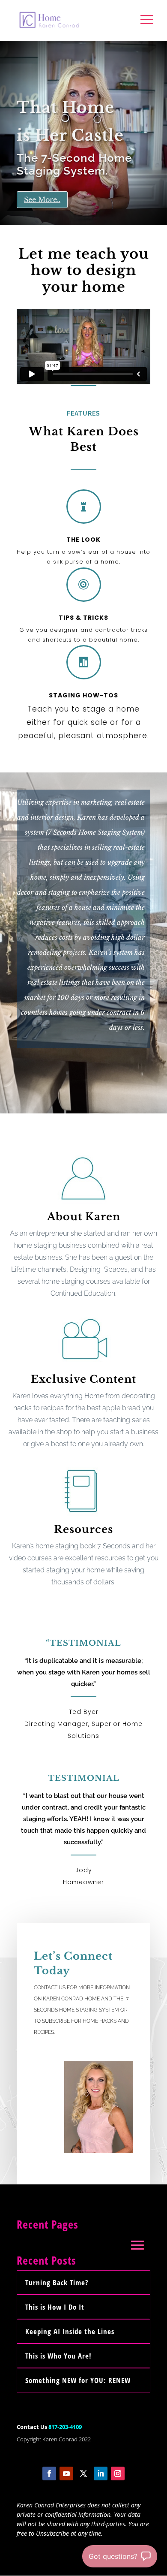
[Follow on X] (83, 2473)
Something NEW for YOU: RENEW (78, 2380)
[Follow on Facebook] (49, 2473)
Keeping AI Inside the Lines (70, 2331)
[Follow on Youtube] (66, 2473)
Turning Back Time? (57, 2282)
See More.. (42, 199)
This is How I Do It (55, 2307)
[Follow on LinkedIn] (101, 2473)
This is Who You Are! (58, 2356)
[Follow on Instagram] (118, 2473)
